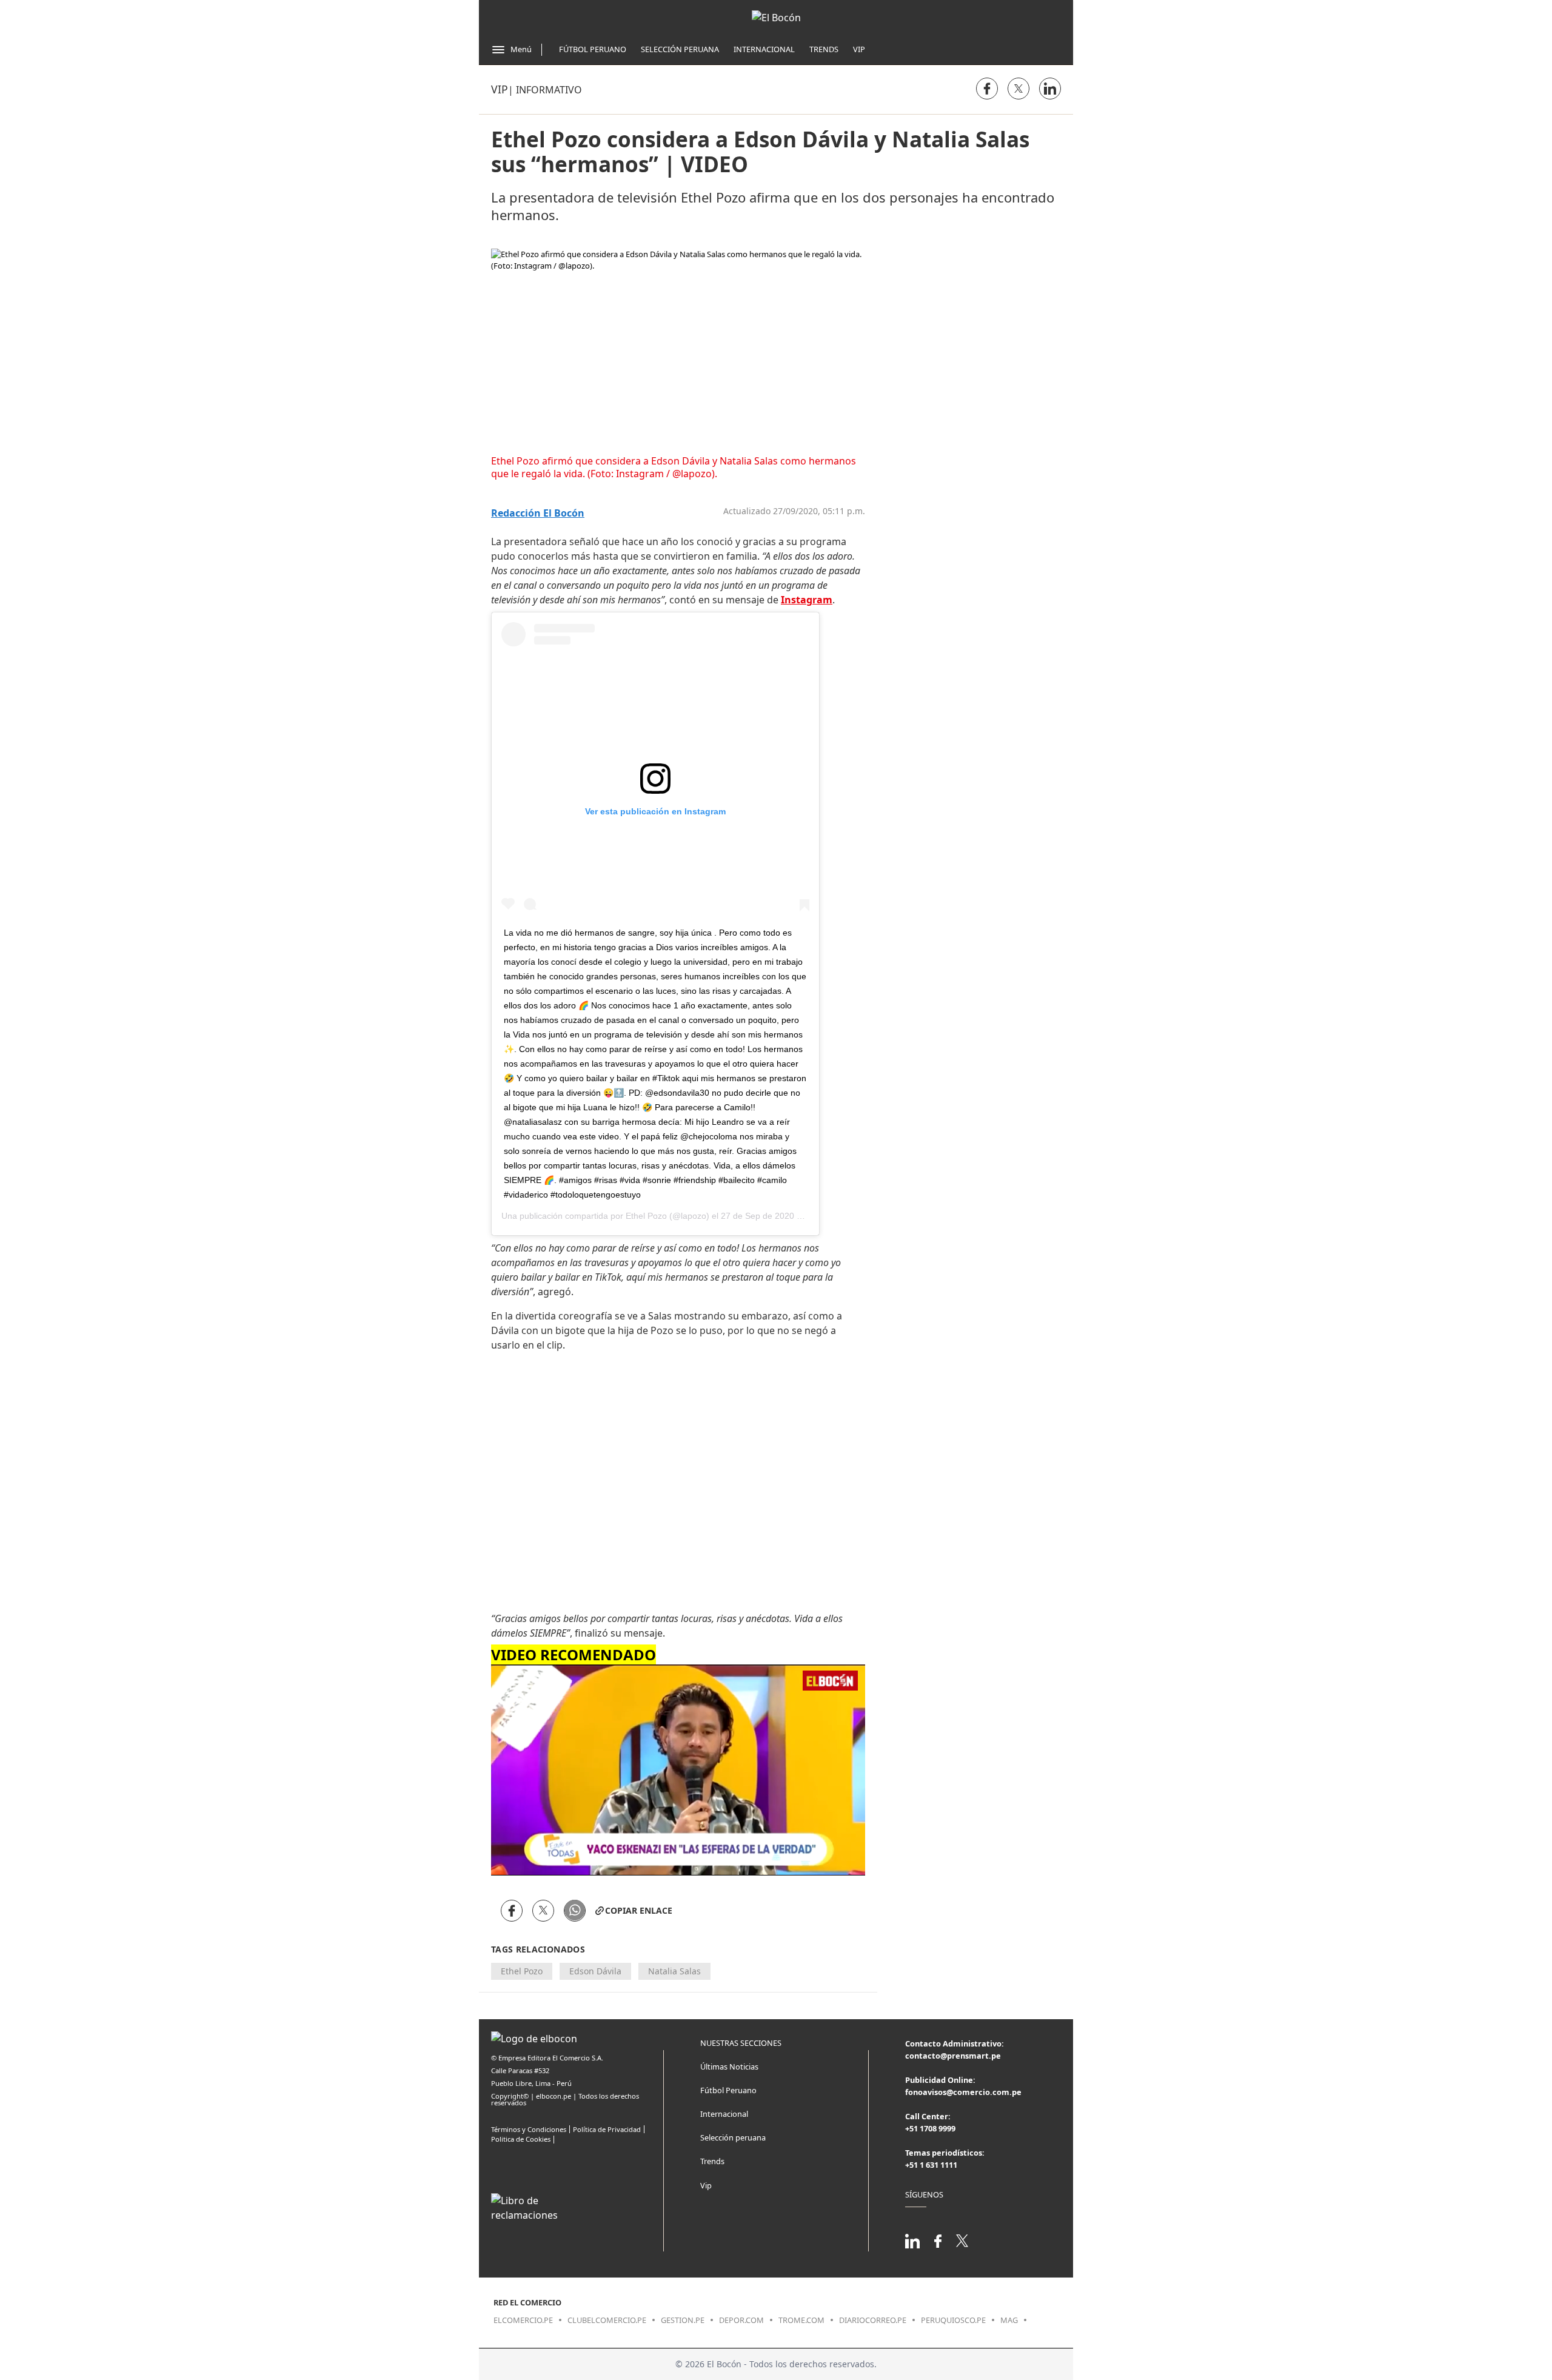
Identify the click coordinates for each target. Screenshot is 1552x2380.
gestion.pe (683, 2320)
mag (1009, 2320)
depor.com (741, 2320)
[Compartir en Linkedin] (1050, 89)
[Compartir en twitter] (1018, 89)
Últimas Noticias (729, 2067)
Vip (859, 49)
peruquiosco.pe (953, 2320)
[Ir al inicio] (776, 18)
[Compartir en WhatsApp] (575, 1911)
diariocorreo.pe (873, 2320)
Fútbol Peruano (593, 49)
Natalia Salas (674, 1971)
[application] (678, 1770)
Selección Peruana (680, 49)
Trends (824, 49)
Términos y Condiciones (529, 2129)
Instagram (807, 600)
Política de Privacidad (607, 2129)
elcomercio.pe (523, 2320)
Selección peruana (733, 2137)
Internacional (764, 49)
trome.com (801, 2320)
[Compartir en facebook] (987, 89)
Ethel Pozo (646, 1216)
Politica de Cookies (521, 2139)
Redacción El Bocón (538, 513)
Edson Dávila (595, 1971)
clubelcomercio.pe (607, 2320)
